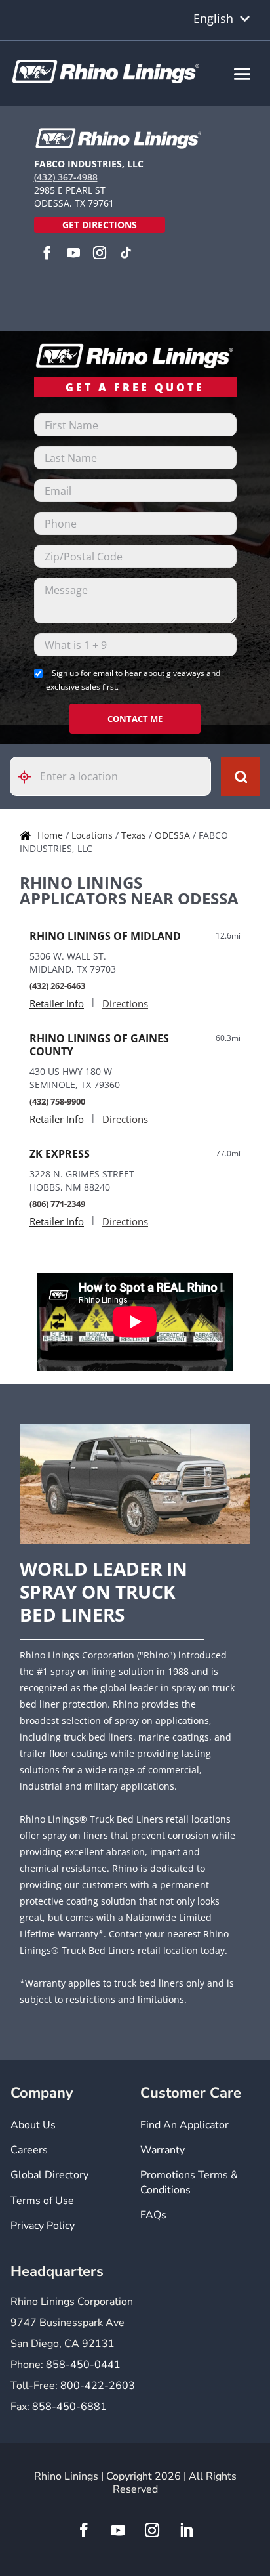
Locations (93, 835)
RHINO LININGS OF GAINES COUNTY (99, 1045)
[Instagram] (100, 253)
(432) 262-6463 (57, 986)
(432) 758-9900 (57, 1101)
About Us (33, 2125)
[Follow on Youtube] (118, 2530)
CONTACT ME (135, 719)
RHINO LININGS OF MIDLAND (105, 936)
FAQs (153, 2215)
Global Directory (49, 2175)
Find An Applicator (184, 2125)
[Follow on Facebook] (84, 2530)
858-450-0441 (83, 2365)
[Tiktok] (126, 253)
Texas (135, 835)
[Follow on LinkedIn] (186, 2530)
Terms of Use (42, 2201)
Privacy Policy (43, 2226)
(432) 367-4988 (66, 177)
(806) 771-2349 (57, 1204)
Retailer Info (57, 1003)
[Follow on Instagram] (152, 2530)
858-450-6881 (69, 2407)
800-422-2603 (98, 2386)
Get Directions (100, 225)
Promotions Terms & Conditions (189, 2182)
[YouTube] (73, 253)
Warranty (163, 2150)
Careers (29, 2150)
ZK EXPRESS (60, 1154)
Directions (125, 1003)
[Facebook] (47, 253)
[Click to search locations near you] (29, 777)
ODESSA (174, 835)
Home (51, 835)
